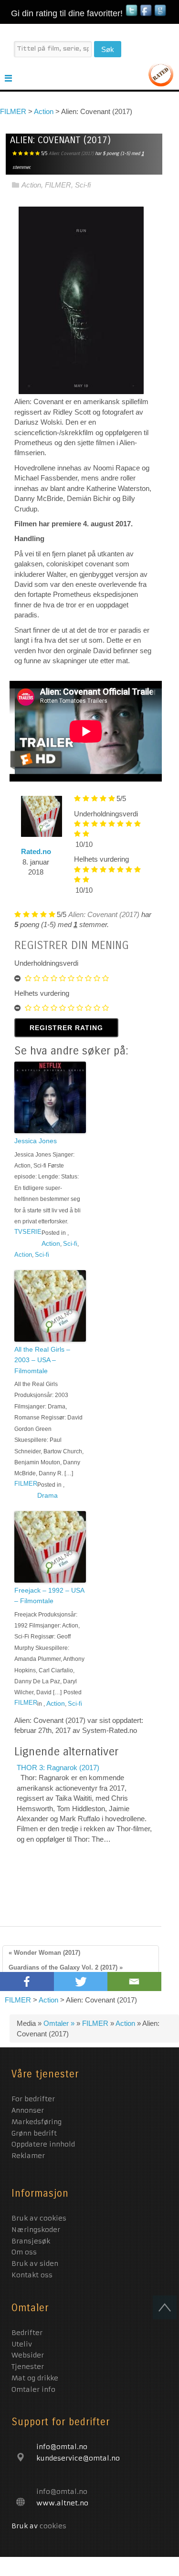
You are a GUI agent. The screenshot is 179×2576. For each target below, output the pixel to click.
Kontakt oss (32, 2275)
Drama (47, 1495)
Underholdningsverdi (106, 814)
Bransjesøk (31, 2241)
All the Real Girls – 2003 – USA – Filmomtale (42, 1360)
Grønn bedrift (35, 2133)
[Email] (134, 1982)
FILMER (58, 185)
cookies (53, 2526)
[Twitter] (81, 1982)
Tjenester (28, 2367)
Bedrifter (27, 2333)
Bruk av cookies (39, 2218)
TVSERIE (28, 1232)
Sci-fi (83, 185)
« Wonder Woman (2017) (44, 1953)
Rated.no (36, 851)
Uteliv (22, 2344)
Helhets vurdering (101, 859)
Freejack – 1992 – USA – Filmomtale (49, 1596)
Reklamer (28, 2156)
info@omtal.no (62, 2492)
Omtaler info (33, 2389)
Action (31, 185)
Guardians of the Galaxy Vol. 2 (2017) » (66, 1967)
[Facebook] (27, 1982)
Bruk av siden (35, 2263)
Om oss (24, 2252)
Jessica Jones (36, 1141)
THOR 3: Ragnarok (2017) (58, 1768)
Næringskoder (36, 2230)
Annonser (29, 2110)
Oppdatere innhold (44, 2144)
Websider (28, 2355)
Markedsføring (38, 2122)
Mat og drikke (35, 2378)
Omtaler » (60, 2023)
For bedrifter (34, 2099)
